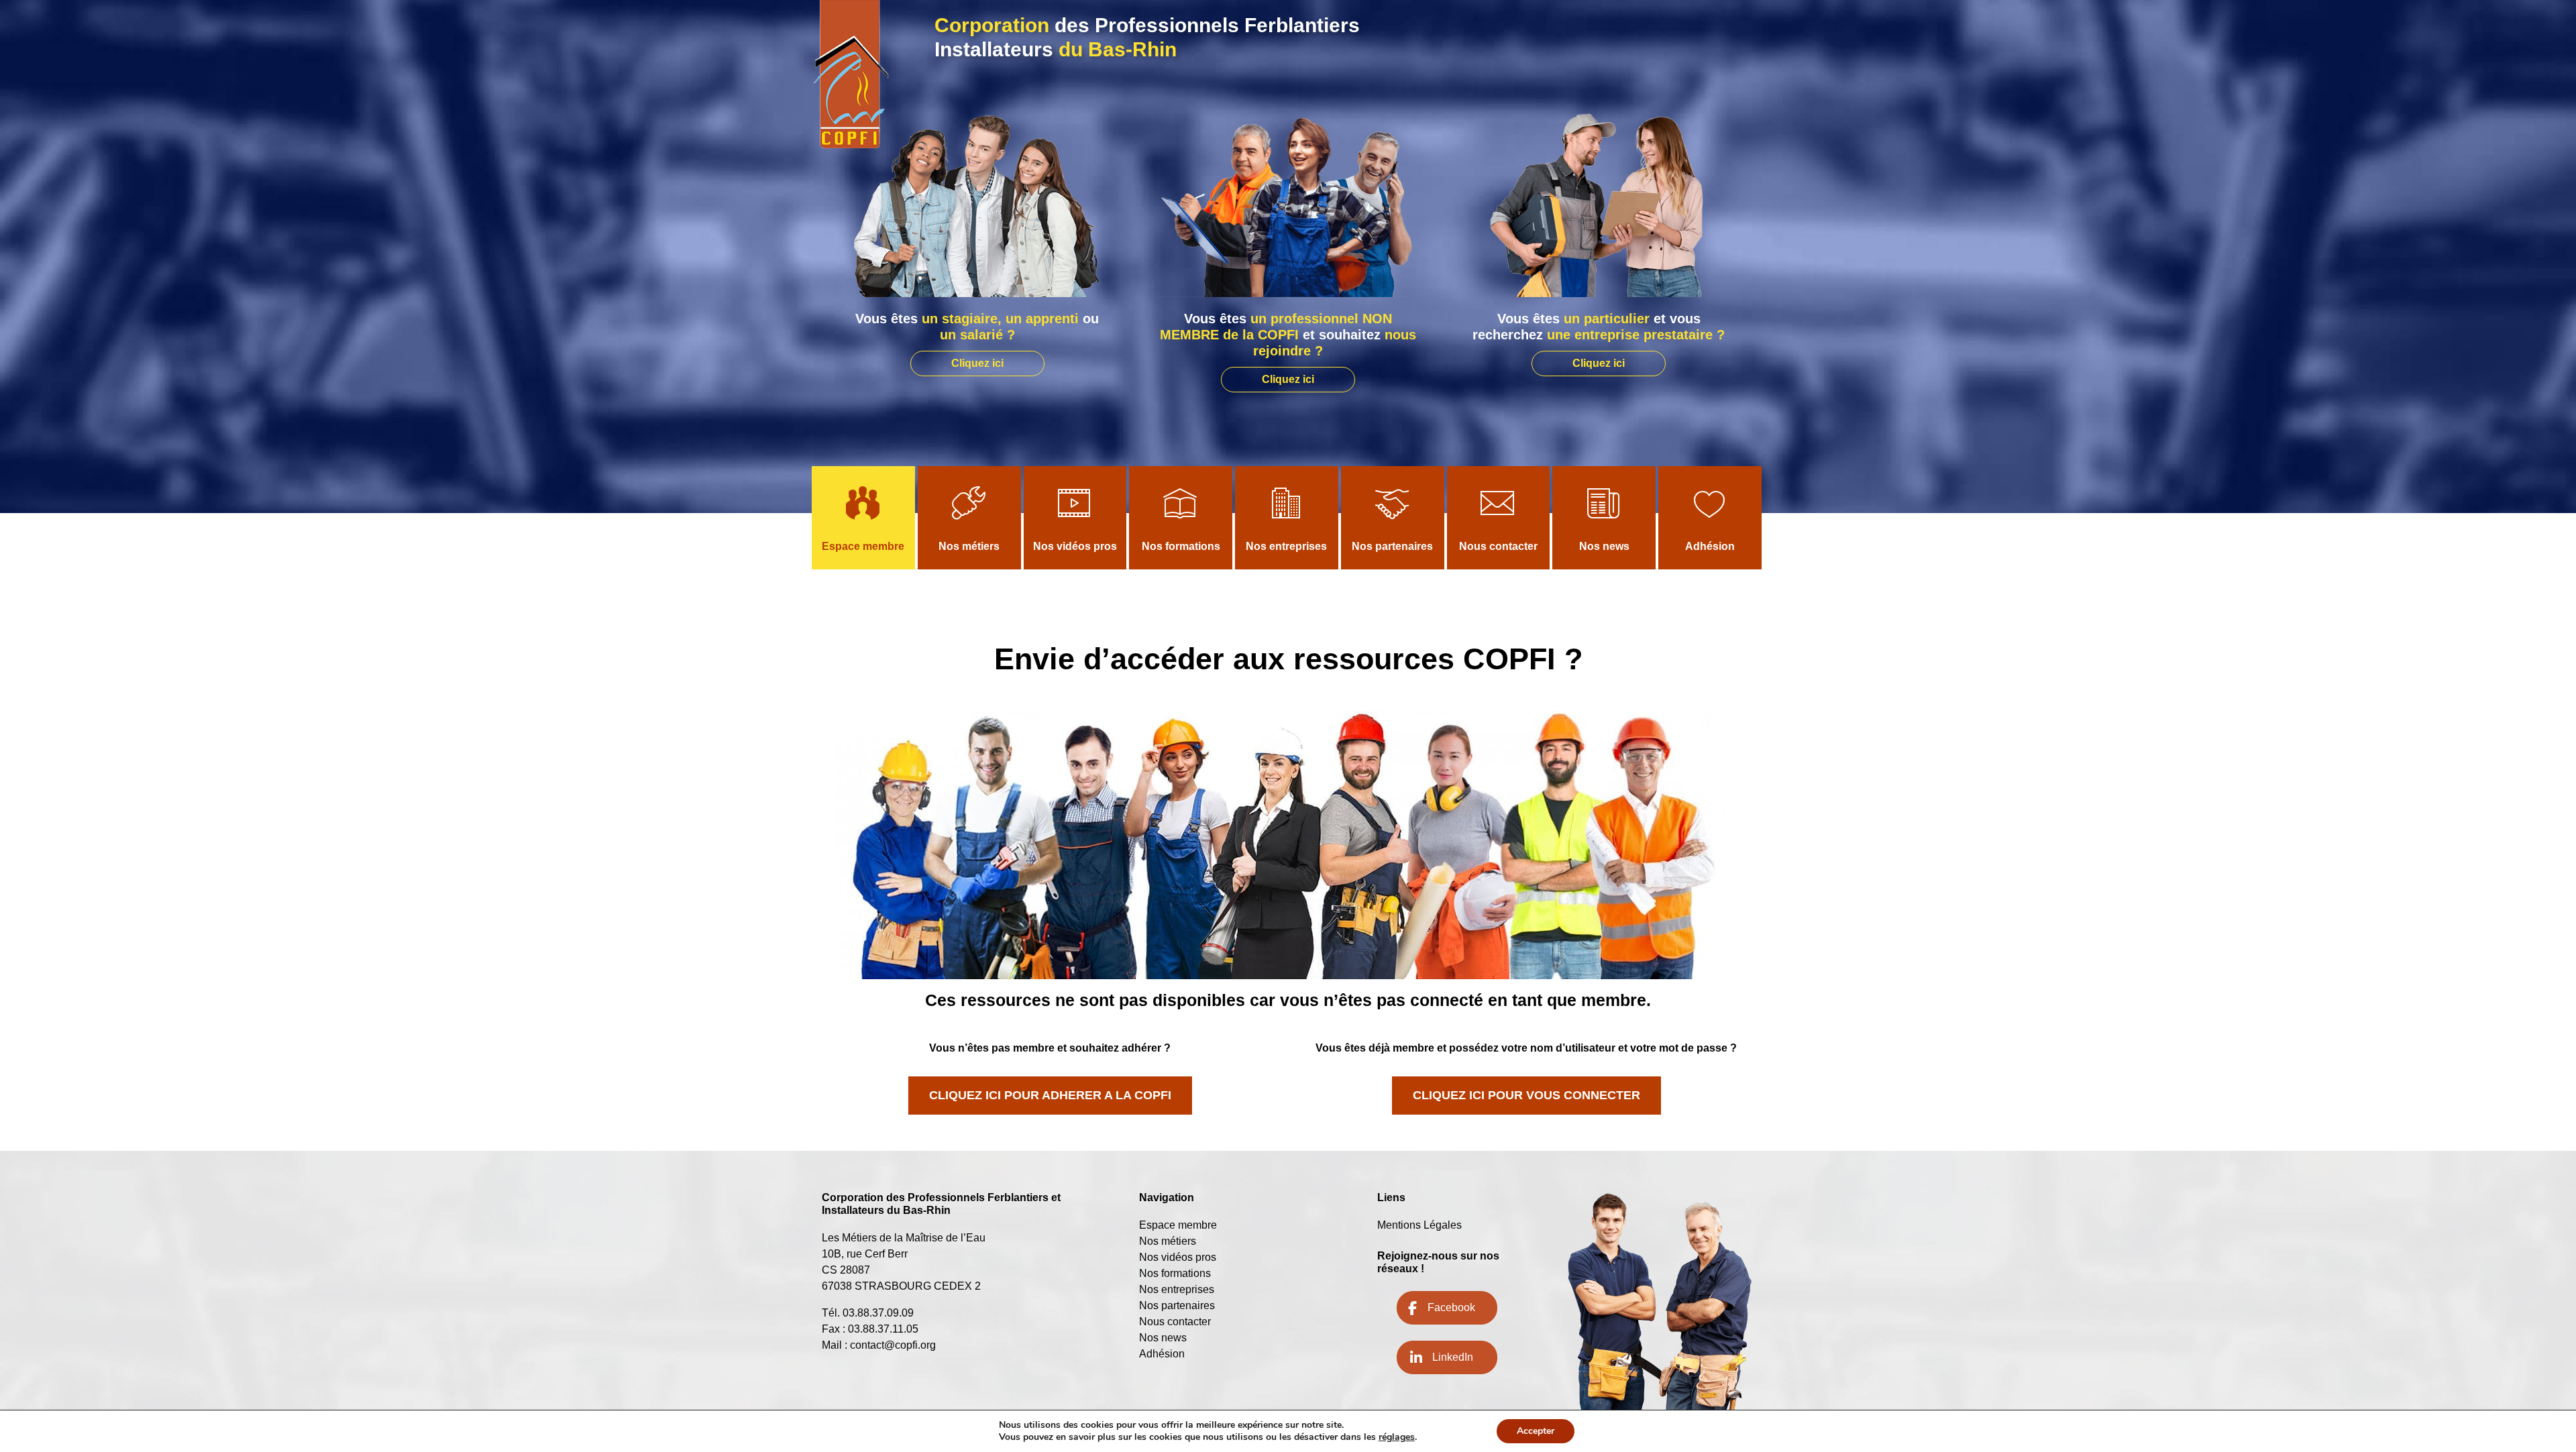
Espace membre (863, 546)
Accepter (1536, 1431)
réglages (1397, 1437)
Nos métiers (969, 546)
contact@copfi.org (893, 1345)
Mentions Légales (1419, 1225)
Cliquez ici (977, 363)
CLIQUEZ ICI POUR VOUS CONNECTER (1526, 1095)
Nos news (1604, 546)
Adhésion (1710, 546)
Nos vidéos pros (1075, 546)
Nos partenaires (1392, 546)
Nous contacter (1498, 546)
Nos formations (1181, 546)
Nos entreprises (1286, 546)
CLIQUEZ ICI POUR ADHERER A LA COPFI (1050, 1095)
